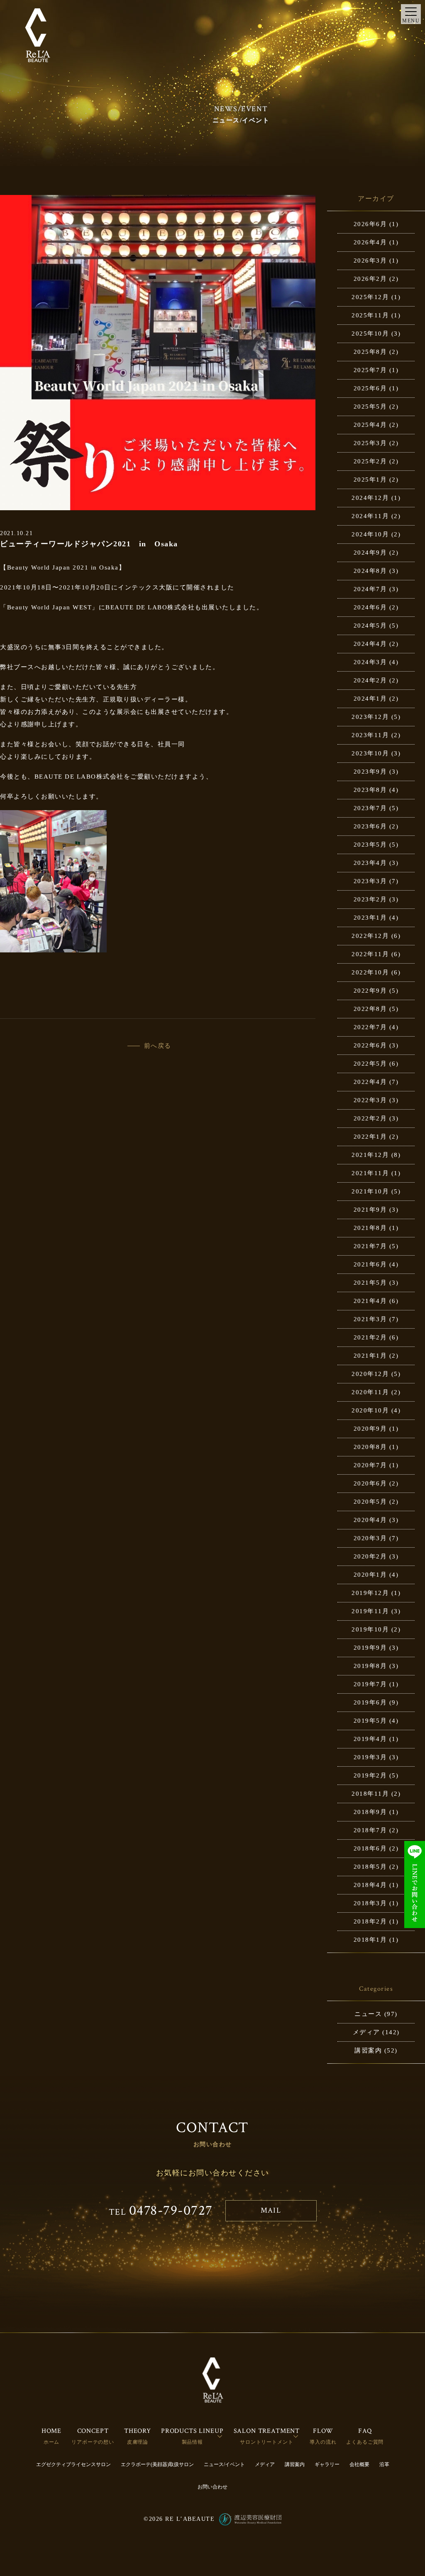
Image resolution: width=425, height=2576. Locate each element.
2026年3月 (370, 261)
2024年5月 (370, 626)
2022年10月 (370, 972)
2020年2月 (370, 1556)
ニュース (368, 2014)
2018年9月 (370, 1812)
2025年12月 (370, 297)
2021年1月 (370, 1356)
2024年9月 (370, 553)
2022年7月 (370, 1027)
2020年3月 (370, 1538)
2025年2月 (370, 461)
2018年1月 (370, 1940)
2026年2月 (370, 279)
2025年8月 (370, 352)
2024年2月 (370, 680)
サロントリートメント (266, 2442)
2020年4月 (370, 1520)
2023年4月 (370, 863)
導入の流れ (323, 2442)
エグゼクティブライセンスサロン (73, 2464)
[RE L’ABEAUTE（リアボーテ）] (38, 35)
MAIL (271, 2210)
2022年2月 (370, 1118)
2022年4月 (370, 1082)
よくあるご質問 (365, 2442)
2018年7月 (370, 1830)
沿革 (384, 2464)
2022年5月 (370, 1064)
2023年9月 (370, 772)
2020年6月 (370, 1483)
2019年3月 (370, 1757)
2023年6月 (370, 826)
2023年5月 (370, 845)
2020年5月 (370, 1502)
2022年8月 (370, 1009)
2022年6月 (370, 1045)
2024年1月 (370, 699)
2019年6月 (370, 1702)
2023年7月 (370, 808)
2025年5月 (370, 407)
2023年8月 (370, 790)
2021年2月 (370, 1337)
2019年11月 (370, 1611)
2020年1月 (370, 1575)
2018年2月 (370, 1921)
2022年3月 (370, 1100)
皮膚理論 (138, 2442)
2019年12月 (370, 1593)
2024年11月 (370, 516)
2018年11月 (370, 1794)
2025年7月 (370, 370)
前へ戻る (158, 1046)
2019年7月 (370, 1684)
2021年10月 (370, 1191)
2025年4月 (370, 425)
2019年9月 (370, 1648)
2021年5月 (370, 1283)
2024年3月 (370, 662)
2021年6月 (370, 1264)
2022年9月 (370, 991)
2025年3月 (370, 443)
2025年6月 (370, 388)
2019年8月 (370, 1666)
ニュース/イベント (224, 2464)
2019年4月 (370, 1739)
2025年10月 (370, 334)
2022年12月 (370, 936)
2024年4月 (370, 644)
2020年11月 (370, 1392)
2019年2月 (370, 1775)
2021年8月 (370, 1228)
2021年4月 (370, 1301)
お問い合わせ (212, 2487)
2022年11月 (370, 954)
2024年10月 (370, 534)
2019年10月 (370, 1629)
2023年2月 (370, 899)
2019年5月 (370, 1721)
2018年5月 (370, 1867)
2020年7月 (370, 1465)
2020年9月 (370, 1429)
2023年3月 (370, 881)
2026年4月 (370, 242)
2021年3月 (370, 1319)
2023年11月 (370, 735)
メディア (366, 2032)
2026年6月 (370, 224)
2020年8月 (370, 1447)
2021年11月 (370, 1173)
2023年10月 (370, 753)
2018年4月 (370, 1885)
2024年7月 (370, 589)
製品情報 (192, 2442)
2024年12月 (370, 498)
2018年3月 (370, 1903)
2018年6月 (370, 1848)
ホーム (52, 2442)
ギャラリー (327, 2464)
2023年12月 (370, 717)
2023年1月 (370, 918)
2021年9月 (370, 1210)
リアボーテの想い (93, 2442)
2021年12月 (370, 1155)
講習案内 (368, 2050)
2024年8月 (370, 571)
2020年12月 (370, 1374)
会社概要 (359, 2464)
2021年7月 (370, 1246)
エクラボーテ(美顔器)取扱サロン (157, 2464)
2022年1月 (370, 1137)
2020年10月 (370, 1410)
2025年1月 (370, 480)
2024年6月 (370, 607)
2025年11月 (370, 315)
